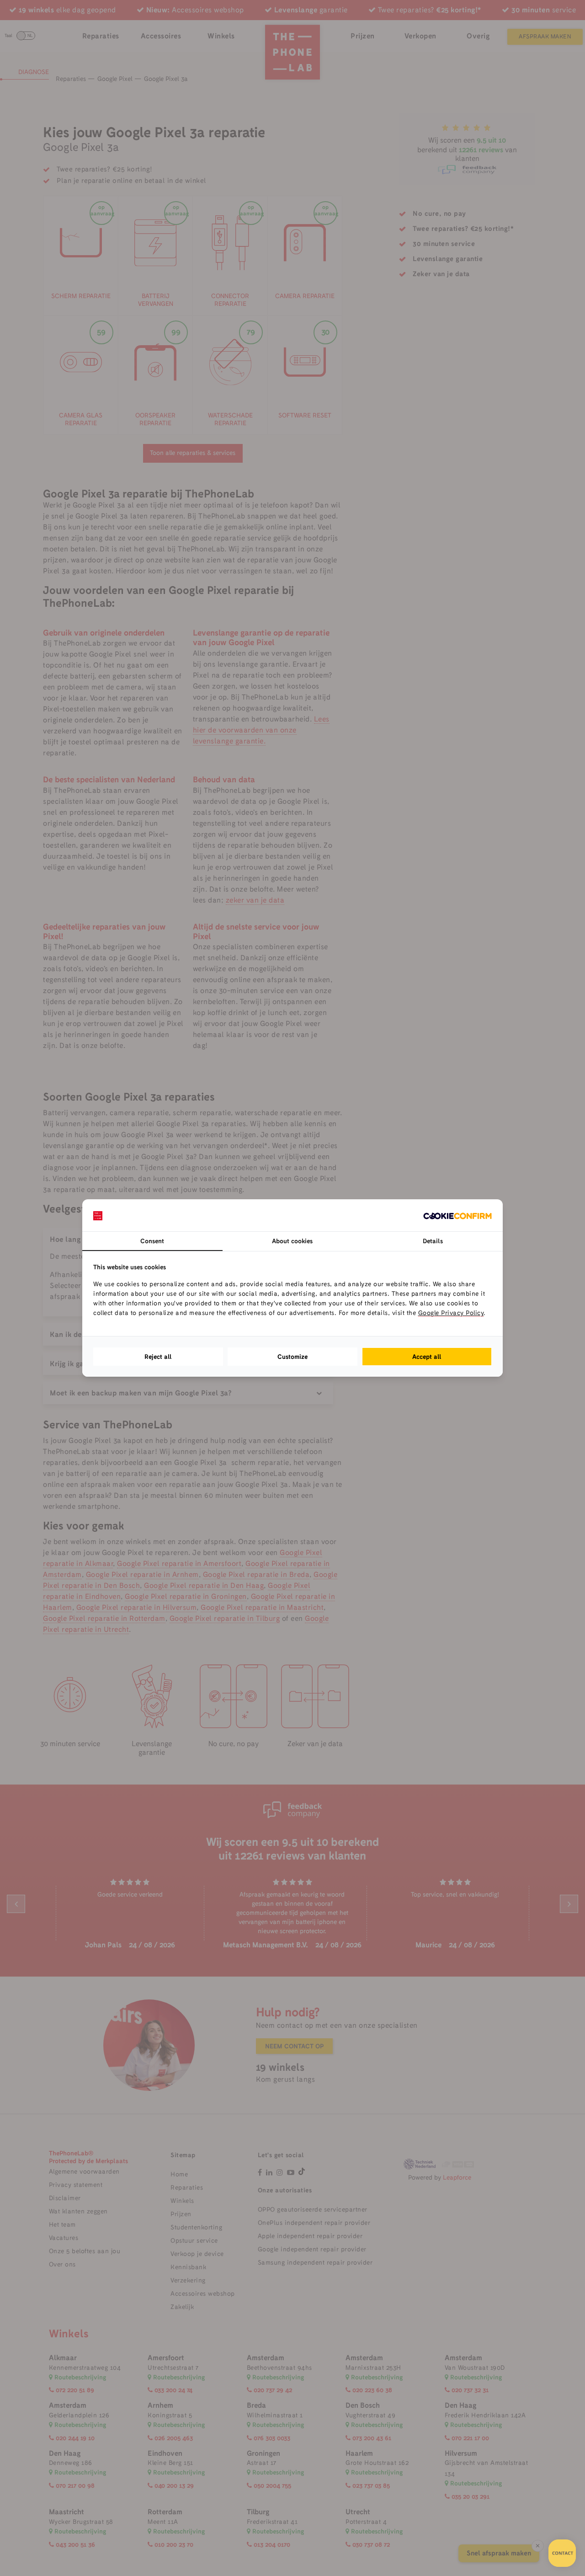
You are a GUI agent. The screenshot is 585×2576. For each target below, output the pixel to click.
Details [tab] (433, 1241)
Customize (292, 1357)
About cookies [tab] (292, 1241)
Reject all (158, 1357)
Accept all (427, 1357)
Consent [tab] (152, 1241)
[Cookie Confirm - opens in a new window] (457, 1215)
